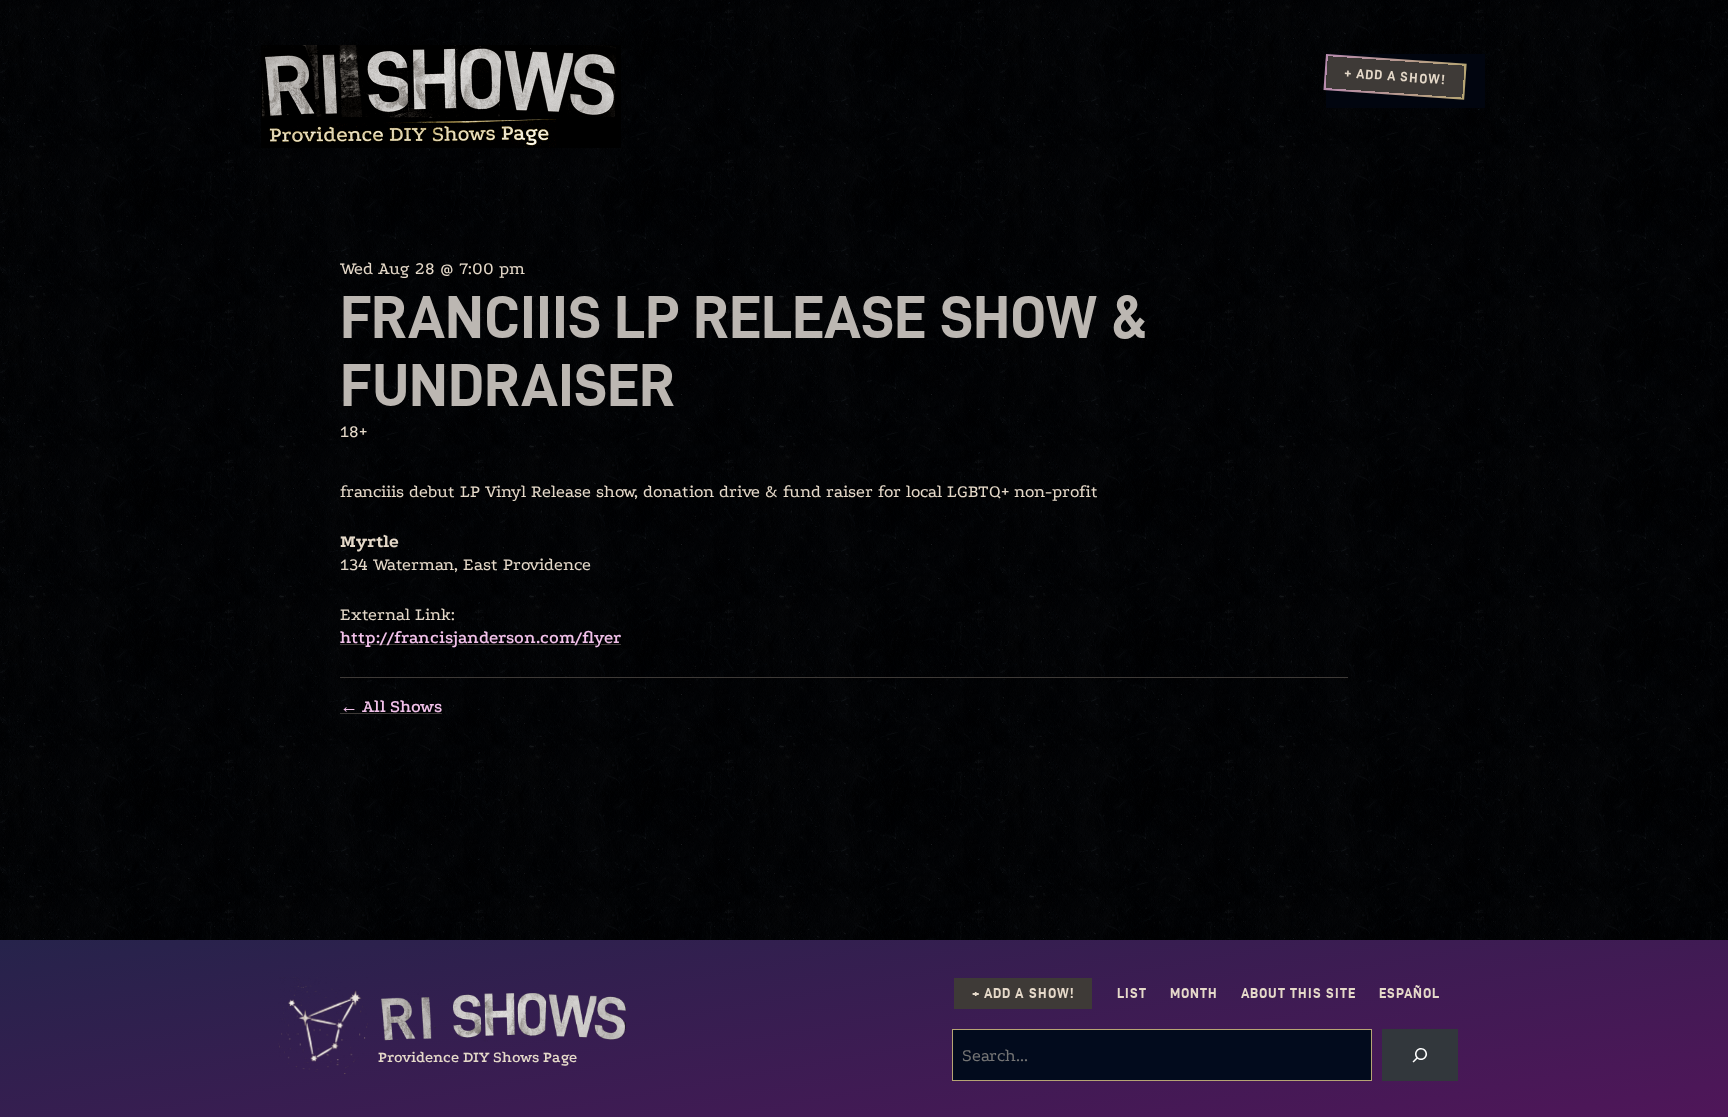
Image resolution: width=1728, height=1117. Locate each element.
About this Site (1298, 993)
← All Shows (391, 706)
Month (1194, 993)
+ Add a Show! (1395, 76)
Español (1409, 993)
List (1132, 993)
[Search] (1420, 1055)
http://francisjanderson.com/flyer (480, 637)
